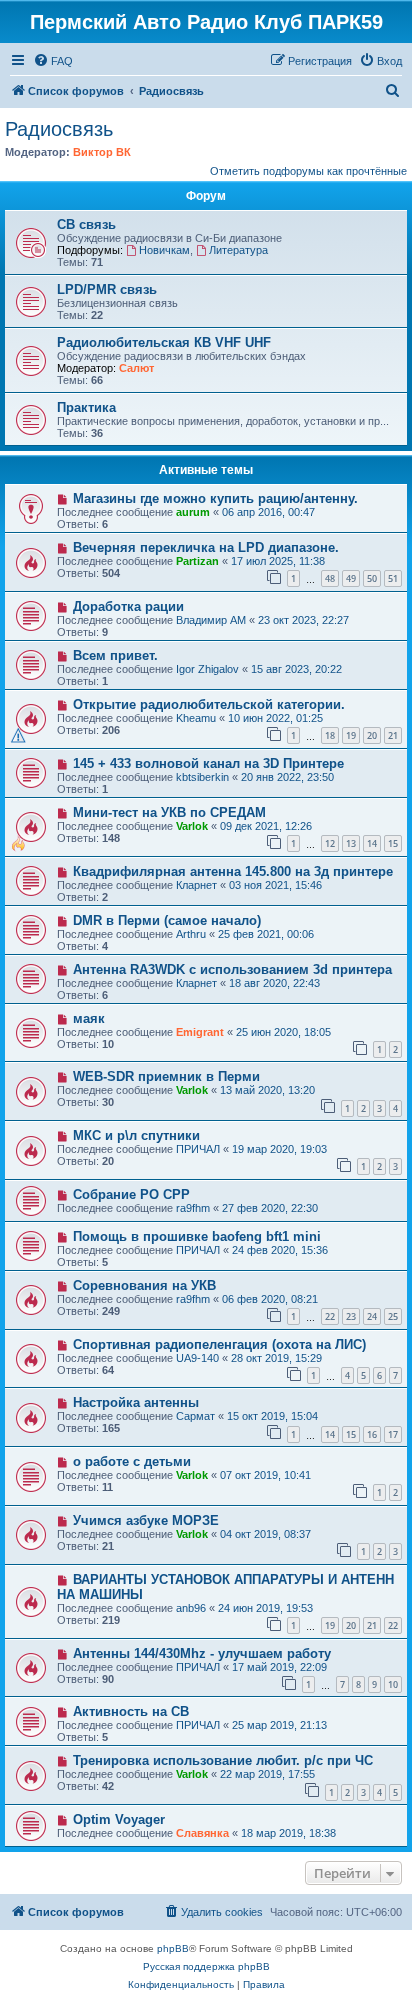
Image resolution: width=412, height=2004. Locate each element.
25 (393, 1316)
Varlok (192, 826)
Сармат (195, 1416)
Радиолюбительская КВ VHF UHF (164, 342)
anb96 (191, 1608)
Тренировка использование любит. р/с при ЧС (223, 1760)
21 (393, 735)
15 (393, 843)
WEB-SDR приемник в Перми (166, 1076)
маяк (89, 1018)
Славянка (202, 1833)
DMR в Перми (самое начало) (167, 920)
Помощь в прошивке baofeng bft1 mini (197, 1236)
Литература (238, 250)
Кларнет (196, 885)
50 (372, 578)
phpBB (173, 1948)
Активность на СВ (131, 1711)
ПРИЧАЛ (198, 1149)
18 (330, 735)
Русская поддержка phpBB (206, 1966)
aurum (193, 512)
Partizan (197, 561)
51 (393, 578)
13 (351, 843)
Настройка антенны (136, 1402)
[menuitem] (53, 61)
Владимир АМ (211, 620)
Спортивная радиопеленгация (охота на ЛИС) (219, 1344)
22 (330, 1316)
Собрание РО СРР (131, 1194)
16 (372, 1434)
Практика (86, 407)
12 (330, 843)
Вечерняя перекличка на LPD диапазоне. (206, 547)
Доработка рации (128, 606)
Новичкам (164, 250)
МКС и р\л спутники (136, 1135)
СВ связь (86, 224)
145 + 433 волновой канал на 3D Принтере (208, 763)
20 (372, 735)
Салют (136, 368)
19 (351, 735)
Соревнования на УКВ (144, 1285)
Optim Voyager (119, 1819)
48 (330, 578)
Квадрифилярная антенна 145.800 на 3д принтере (233, 871)
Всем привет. (115, 655)
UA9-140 (197, 1358)
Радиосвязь (59, 129)
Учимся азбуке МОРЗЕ (146, 1520)
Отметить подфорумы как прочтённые (308, 171)
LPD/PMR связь (107, 289)
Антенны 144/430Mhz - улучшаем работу (202, 1653)
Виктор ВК (102, 152)
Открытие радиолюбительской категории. (209, 704)
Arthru (191, 934)
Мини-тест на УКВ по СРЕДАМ (169, 812)
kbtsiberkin (202, 777)
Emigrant (200, 1032)
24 (372, 1316)
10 (393, 1684)
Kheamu (196, 718)
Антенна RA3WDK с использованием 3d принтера (232, 969)
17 (393, 1434)
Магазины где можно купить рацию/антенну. (215, 498)
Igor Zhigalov (207, 669)
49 (351, 578)
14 (372, 843)
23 (351, 1316)
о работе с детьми (132, 1461)
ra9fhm (193, 1208)
